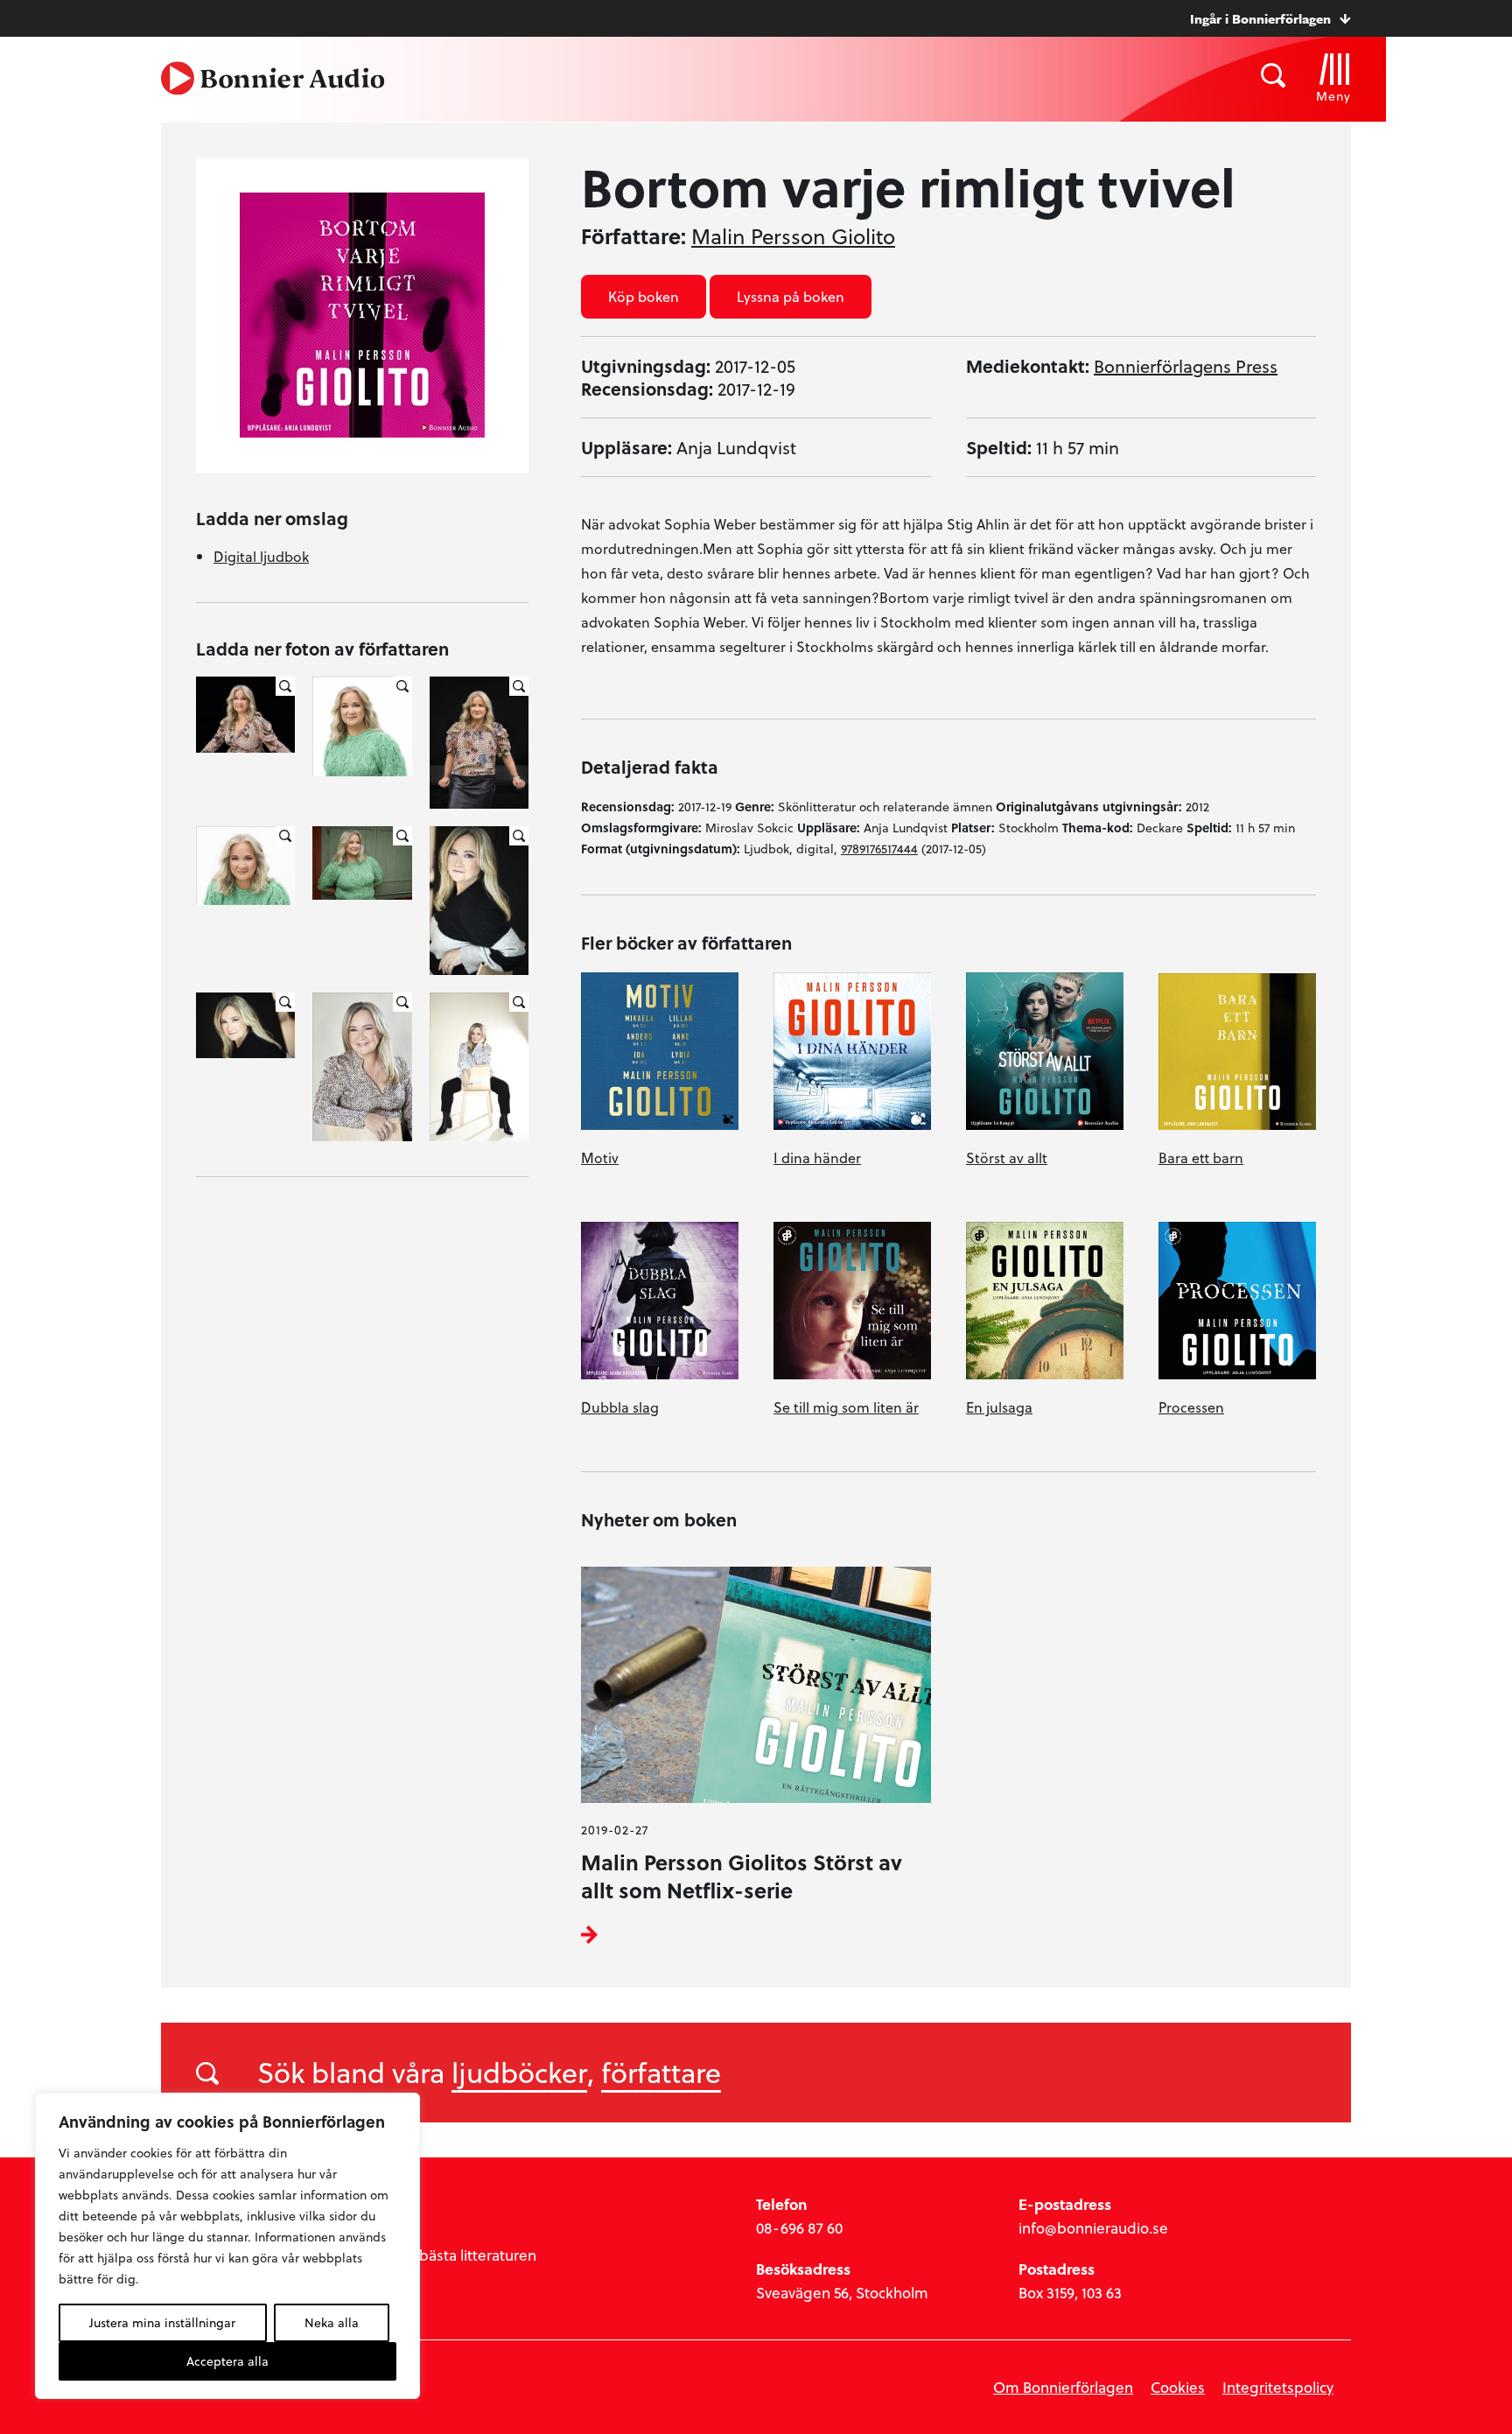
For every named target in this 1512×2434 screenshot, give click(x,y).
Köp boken (644, 296)
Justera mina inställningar (162, 2322)
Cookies (1178, 2387)
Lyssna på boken (791, 296)
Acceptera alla (227, 2361)
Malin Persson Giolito (793, 236)
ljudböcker (519, 2072)
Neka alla (332, 2322)
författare (661, 2072)
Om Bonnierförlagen (1063, 2387)
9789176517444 (879, 849)
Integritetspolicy (1278, 2387)
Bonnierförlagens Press (1186, 366)
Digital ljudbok (261, 556)
